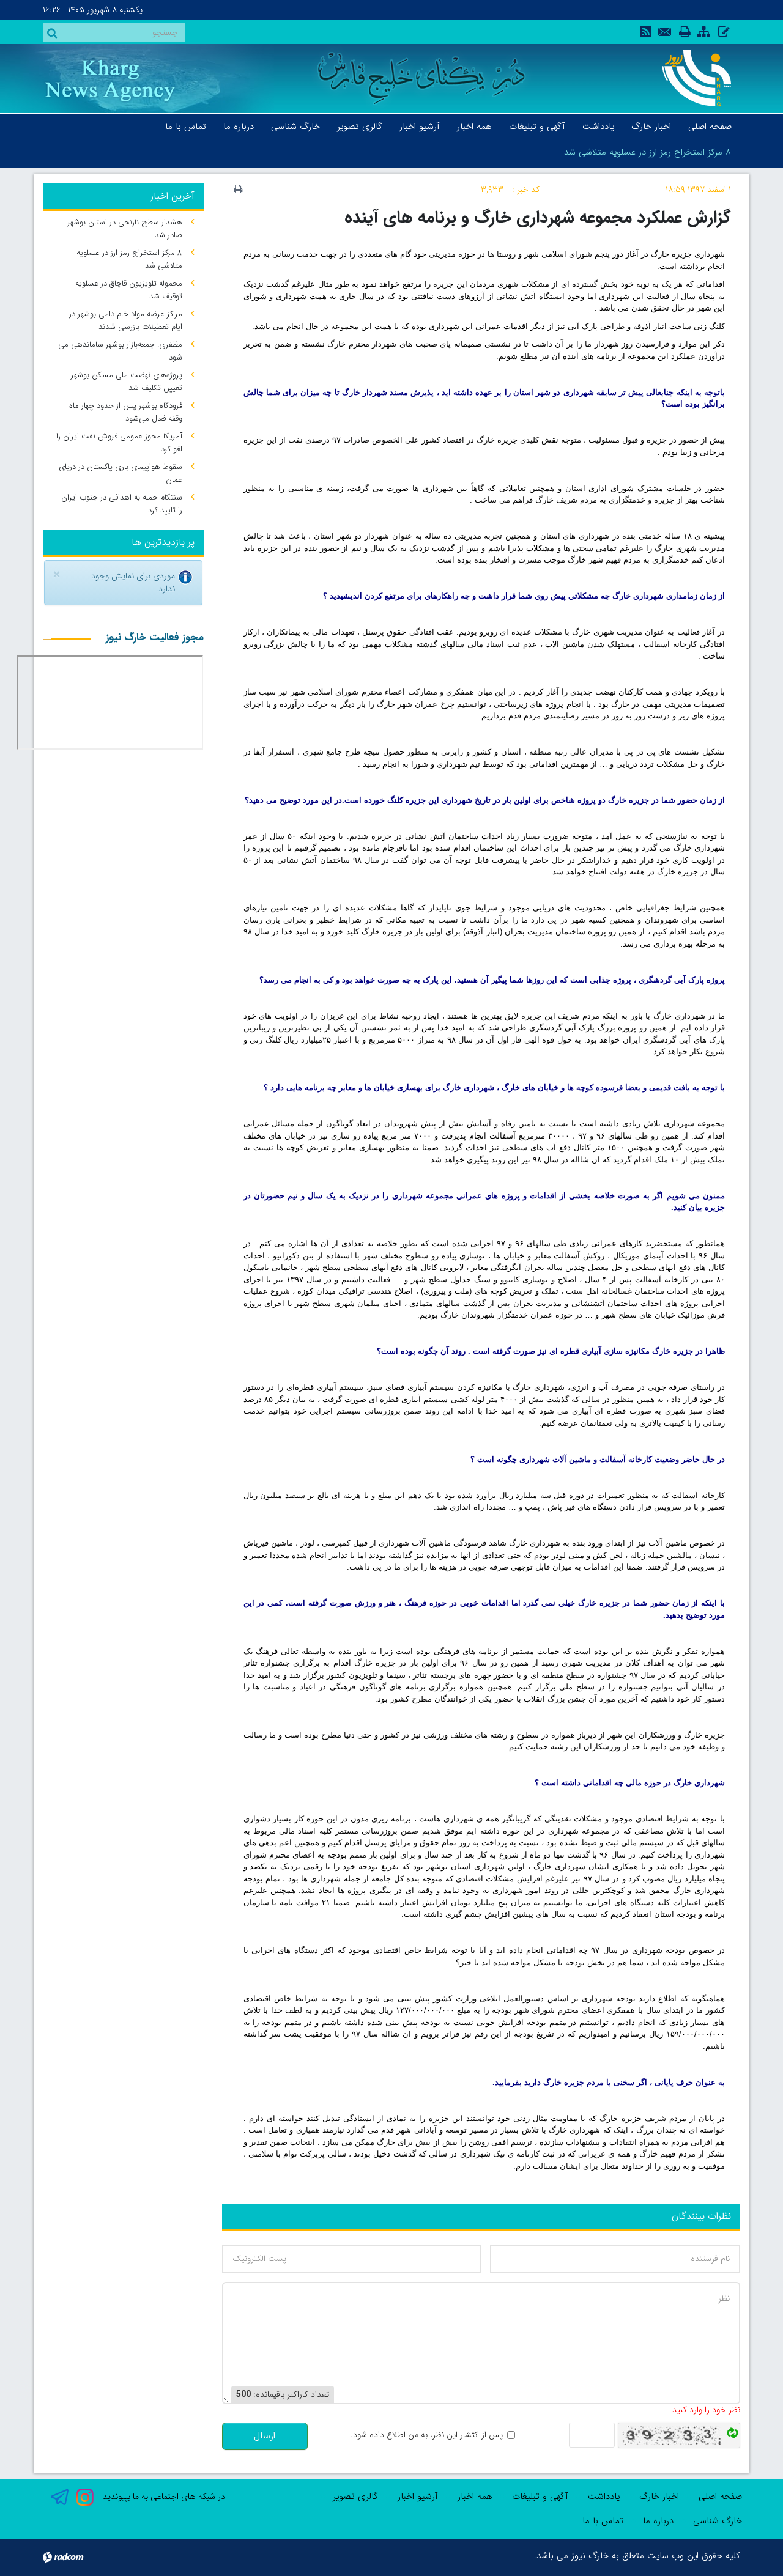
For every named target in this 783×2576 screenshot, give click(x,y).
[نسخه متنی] (238, 190)
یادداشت (604, 2497)
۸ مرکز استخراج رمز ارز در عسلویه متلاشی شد (648, 152)
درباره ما (658, 2521)
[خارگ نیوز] (690, 78)
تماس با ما (603, 2521)
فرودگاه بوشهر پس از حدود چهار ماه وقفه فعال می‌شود (126, 412)
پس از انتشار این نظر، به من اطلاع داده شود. (427, 2435)
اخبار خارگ (659, 2497)
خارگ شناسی (718, 2521)
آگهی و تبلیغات (540, 2497)
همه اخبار (475, 2497)
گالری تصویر (355, 2497)
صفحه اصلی (720, 2497)
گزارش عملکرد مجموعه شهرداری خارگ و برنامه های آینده (538, 217)
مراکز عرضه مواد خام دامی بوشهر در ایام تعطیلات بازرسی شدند (126, 320)
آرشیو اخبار (418, 2497)
